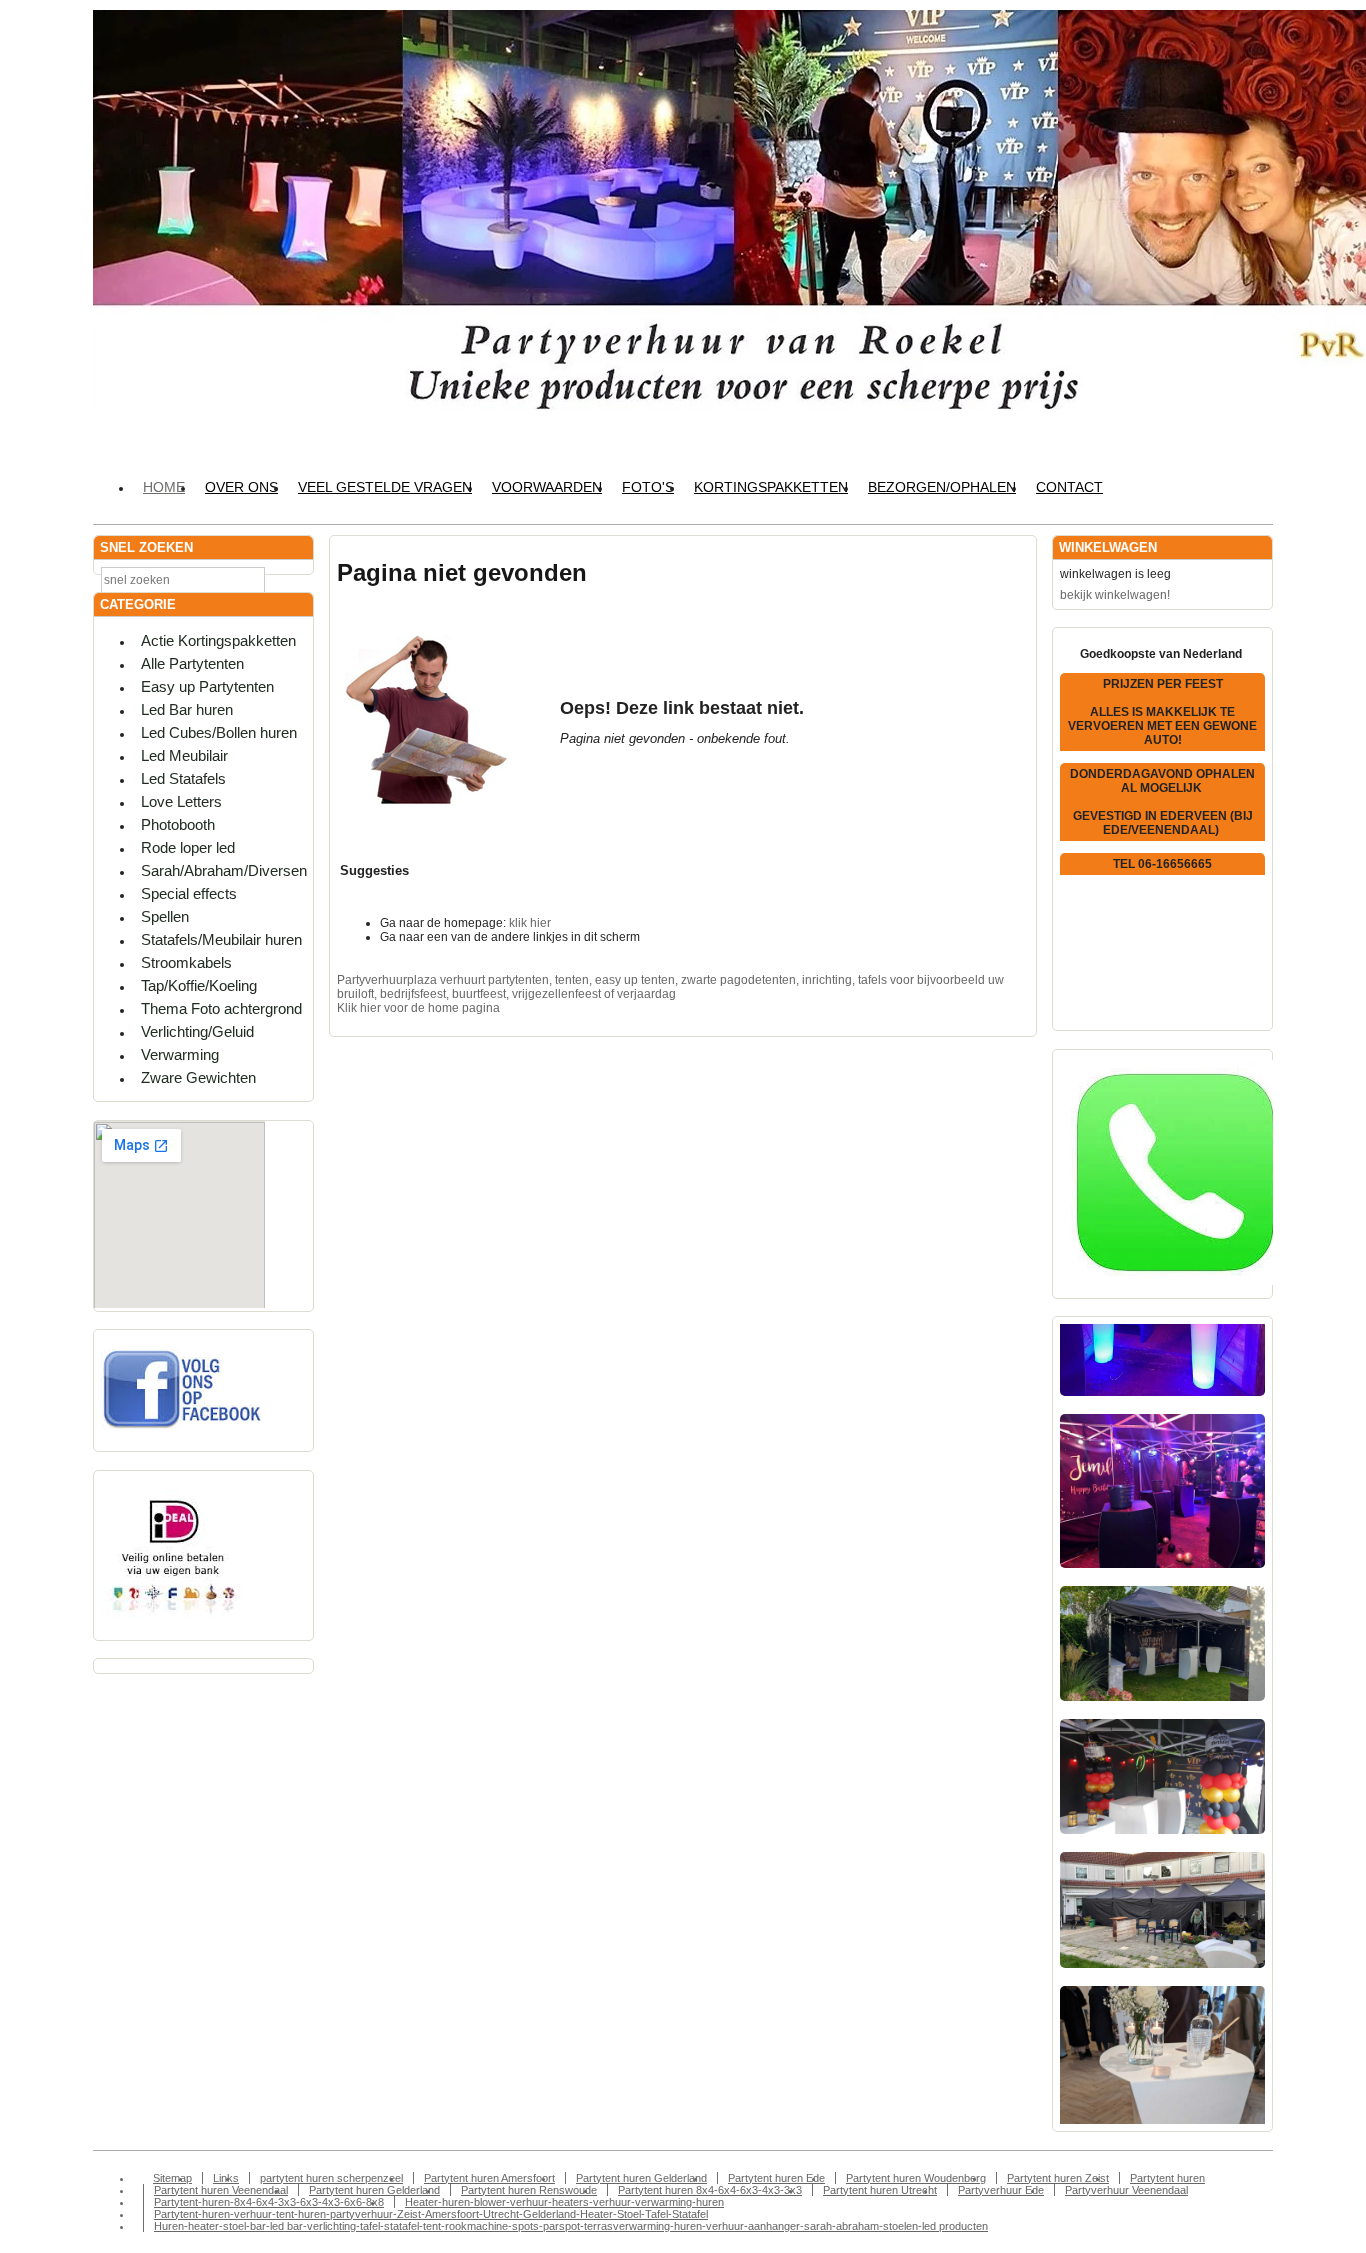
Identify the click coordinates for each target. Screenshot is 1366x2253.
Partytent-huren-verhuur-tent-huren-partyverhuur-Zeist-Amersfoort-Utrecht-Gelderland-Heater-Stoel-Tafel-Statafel (431, 2214)
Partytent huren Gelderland (641, 2178)
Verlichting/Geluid (197, 1031)
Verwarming (180, 1054)
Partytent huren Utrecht (880, 2190)
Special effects (189, 893)
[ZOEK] (294, 578)
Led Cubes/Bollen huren (219, 732)
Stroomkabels (186, 962)
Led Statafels (183, 778)
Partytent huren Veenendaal (221, 2190)
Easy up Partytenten (207, 686)
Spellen (165, 916)
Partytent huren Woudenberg (916, 2178)
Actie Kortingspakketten (218, 640)
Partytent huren (1167, 2178)
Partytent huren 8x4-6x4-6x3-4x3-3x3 (710, 2190)
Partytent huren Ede (776, 2178)
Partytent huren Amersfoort (489, 2178)
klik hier (530, 923)
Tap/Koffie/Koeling (199, 985)
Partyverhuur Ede (1001, 2190)
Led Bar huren (187, 709)
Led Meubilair (184, 755)
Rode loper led (188, 847)
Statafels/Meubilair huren (221, 939)
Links (226, 2178)
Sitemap (172, 2178)
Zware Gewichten (198, 1077)
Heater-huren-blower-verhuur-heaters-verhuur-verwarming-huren (564, 2202)
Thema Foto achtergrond (221, 1008)
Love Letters (181, 801)
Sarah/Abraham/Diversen (224, 870)
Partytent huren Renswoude (529, 2190)
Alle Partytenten (192, 663)
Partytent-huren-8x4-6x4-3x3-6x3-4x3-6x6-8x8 (269, 2202)
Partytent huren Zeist (1058, 2178)
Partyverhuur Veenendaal (1126, 2190)
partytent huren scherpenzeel (331, 2178)
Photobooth (178, 824)
